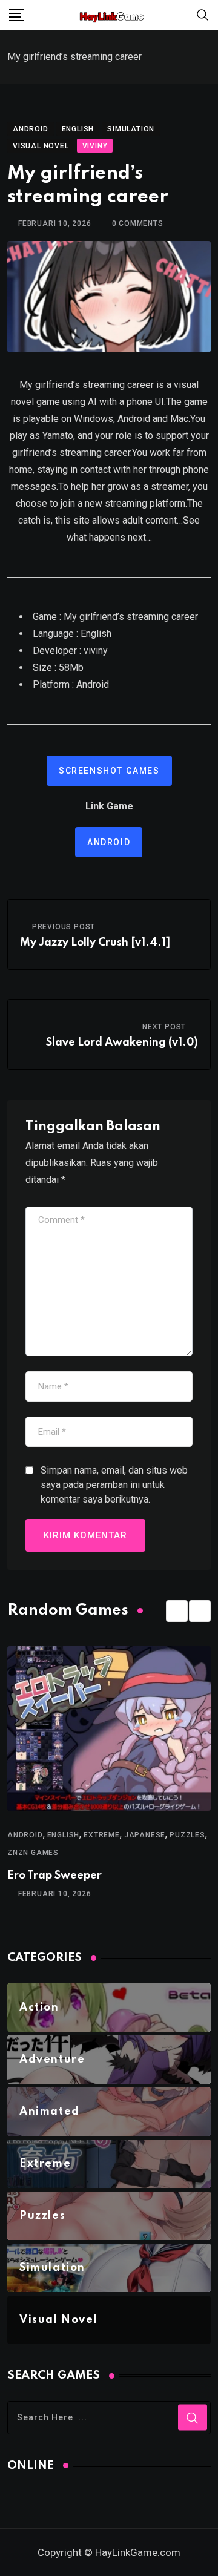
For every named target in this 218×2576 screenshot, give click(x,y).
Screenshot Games (109, 771)
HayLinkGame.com (138, 2552)
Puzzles (187, 1835)
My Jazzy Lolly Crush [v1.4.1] (95, 943)
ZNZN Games (33, 1853)
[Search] (203, 14)
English (64, 1835)
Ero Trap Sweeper (54, 1876)
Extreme (102, 1835)
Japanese (145, 1835)
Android (109, 842)
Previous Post (64, 927)
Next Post (164, 1027)
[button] (177, 1611)
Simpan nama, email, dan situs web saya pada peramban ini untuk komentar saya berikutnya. (114, 1485)
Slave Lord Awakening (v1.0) (122, 1043)
